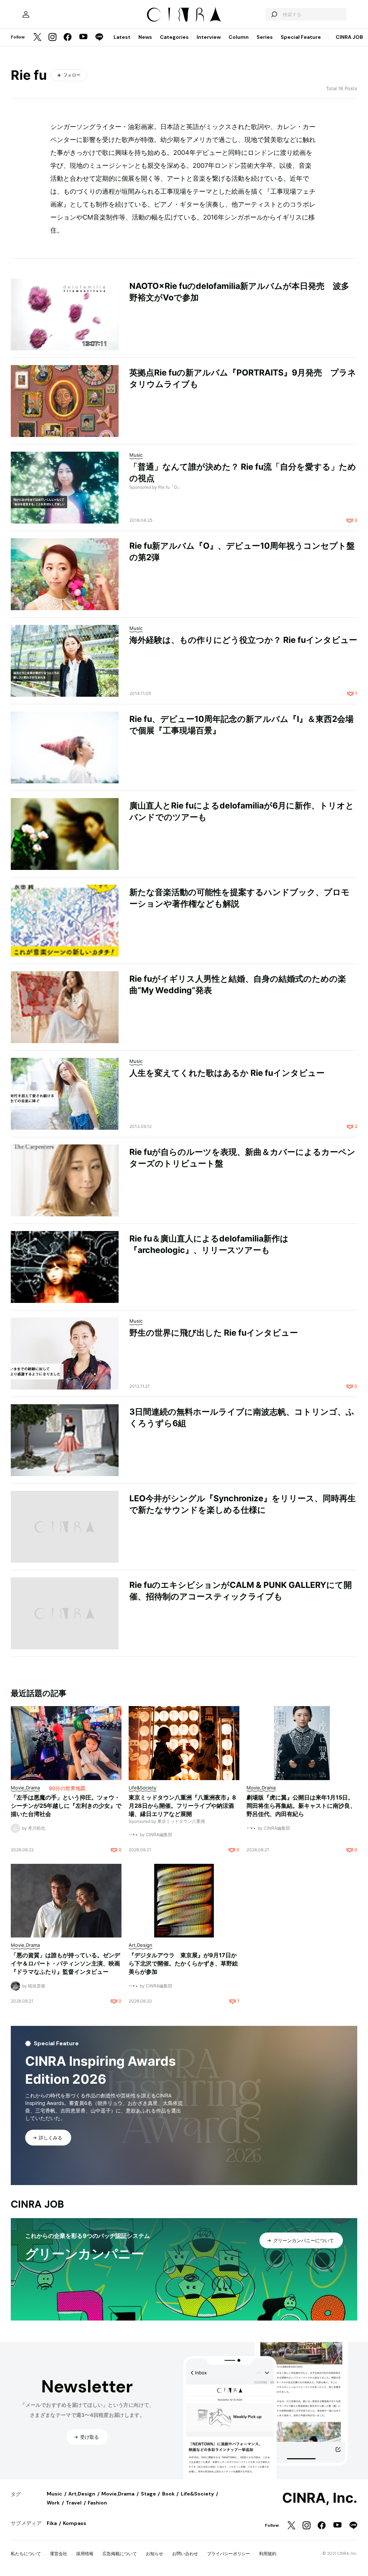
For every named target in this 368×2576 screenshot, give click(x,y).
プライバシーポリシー (229, 2554)
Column (239, 37)
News (145, 37)
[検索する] (274, 14)
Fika (52, 2523)
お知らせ (155, 2554)
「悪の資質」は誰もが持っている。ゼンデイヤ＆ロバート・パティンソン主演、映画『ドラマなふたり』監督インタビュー (65, 1963)
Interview (209, 37)
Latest (122, 37)
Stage (148, 2494)
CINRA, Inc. (320, 2498)
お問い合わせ (185, 2554)
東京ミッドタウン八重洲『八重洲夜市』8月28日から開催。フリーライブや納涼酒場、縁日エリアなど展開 (182, 1806)
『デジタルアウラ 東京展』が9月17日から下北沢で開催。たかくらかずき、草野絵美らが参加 (183, 1963)
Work (53, 2503)
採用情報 (85, 2554)
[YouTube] (83, 37)
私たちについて (26, 2554)
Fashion (97, 2503)
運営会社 (59, 2554)
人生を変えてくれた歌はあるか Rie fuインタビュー (227, 1073)
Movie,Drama (118, 2494)
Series (265, 37)
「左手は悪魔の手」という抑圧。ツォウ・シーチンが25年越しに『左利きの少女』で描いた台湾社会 (66, 1806)
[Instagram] (52, 38)
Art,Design (82, 2494)
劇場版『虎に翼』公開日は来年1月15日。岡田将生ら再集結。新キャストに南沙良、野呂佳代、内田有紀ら (301, 1806)
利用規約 (268, 2554)
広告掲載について (120, 2554)
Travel (74, 2503)
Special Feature (301, 37)
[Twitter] (37, 38)
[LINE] (99, 38)
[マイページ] (26, 14)
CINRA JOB (349, 37)
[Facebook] (68, 38)
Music (54, 2494)
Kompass (75, 2523)
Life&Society (197, 2494)
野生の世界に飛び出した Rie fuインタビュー (214, 1333)
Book (168, 2494)
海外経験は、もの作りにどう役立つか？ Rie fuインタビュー (243, 640)
